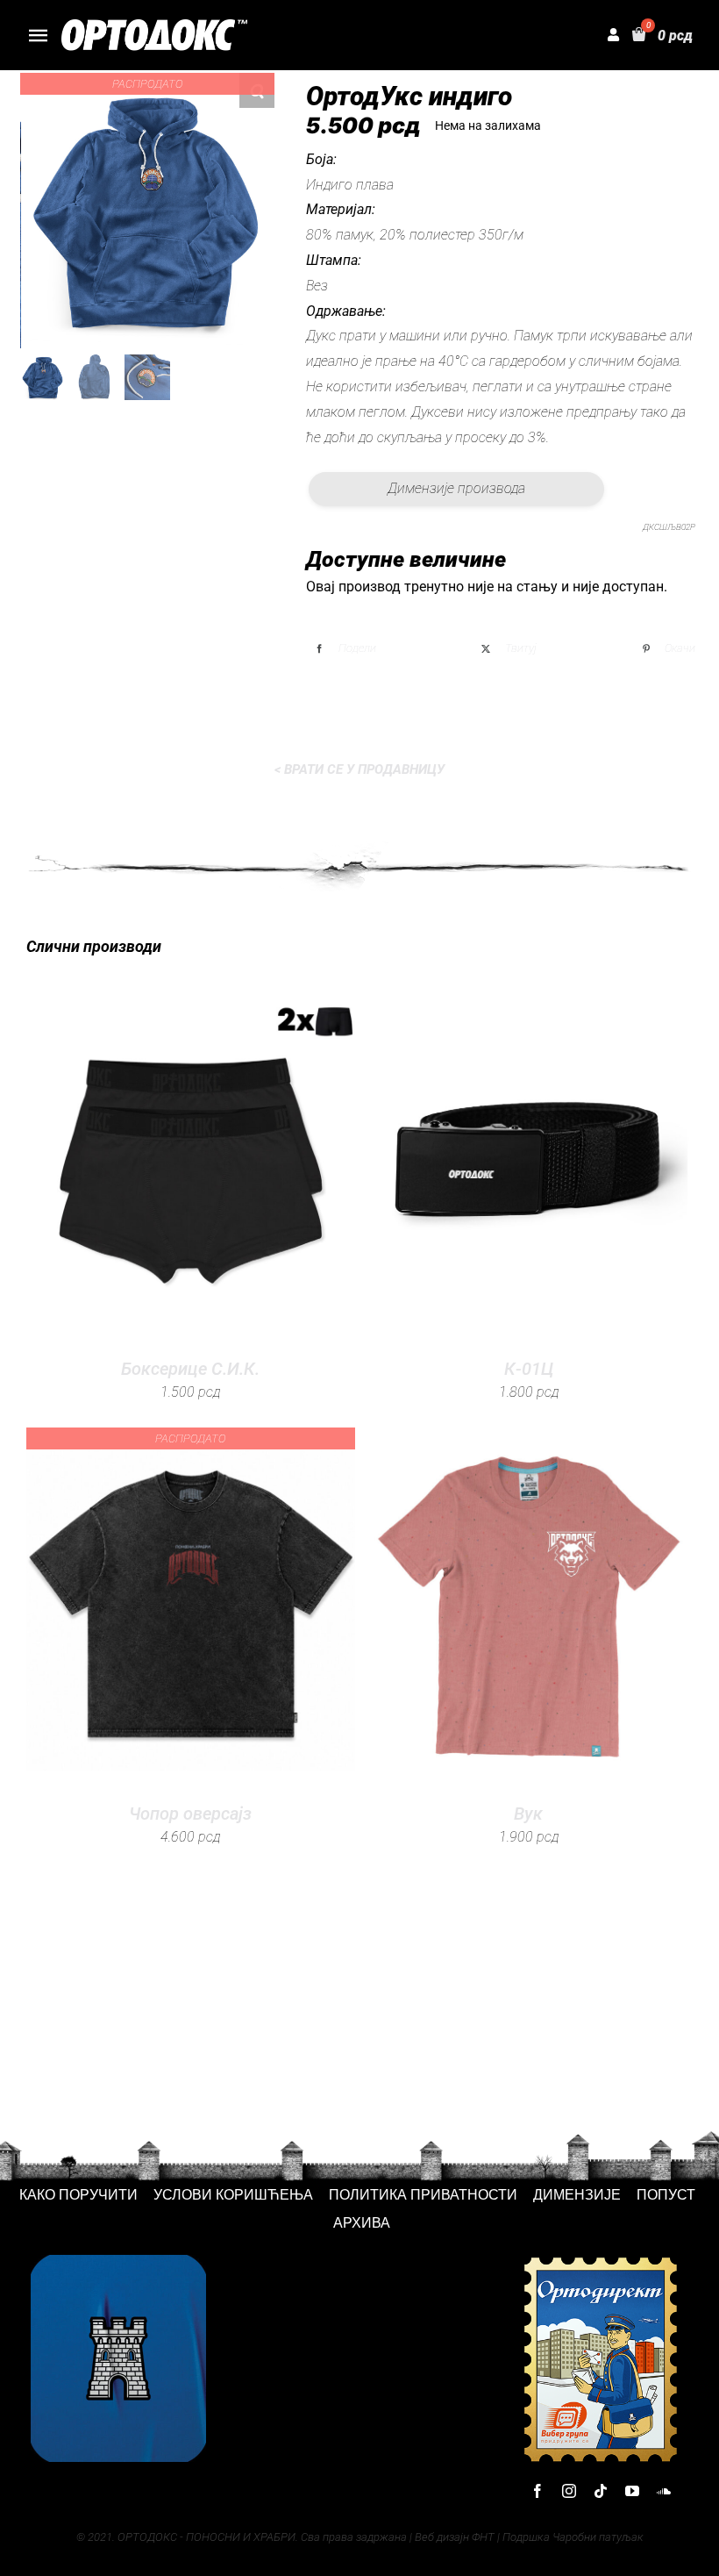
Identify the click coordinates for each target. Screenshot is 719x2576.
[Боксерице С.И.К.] (191, 1162)
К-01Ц (529, 1369)
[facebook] (537, 2491)
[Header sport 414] (154, 26)
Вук (528, 1814)
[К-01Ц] (528, 1162)
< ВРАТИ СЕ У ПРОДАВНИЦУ (359, 769)
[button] (257, 90)
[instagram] (569, 2491)
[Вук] (528, 1606)
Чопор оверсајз (190, 1814)
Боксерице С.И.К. (190, 1369)
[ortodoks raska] (118, 2261)
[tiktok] (601, 2491)
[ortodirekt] (601, 2261)
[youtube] (632, 2491)
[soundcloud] (664, 2491)
